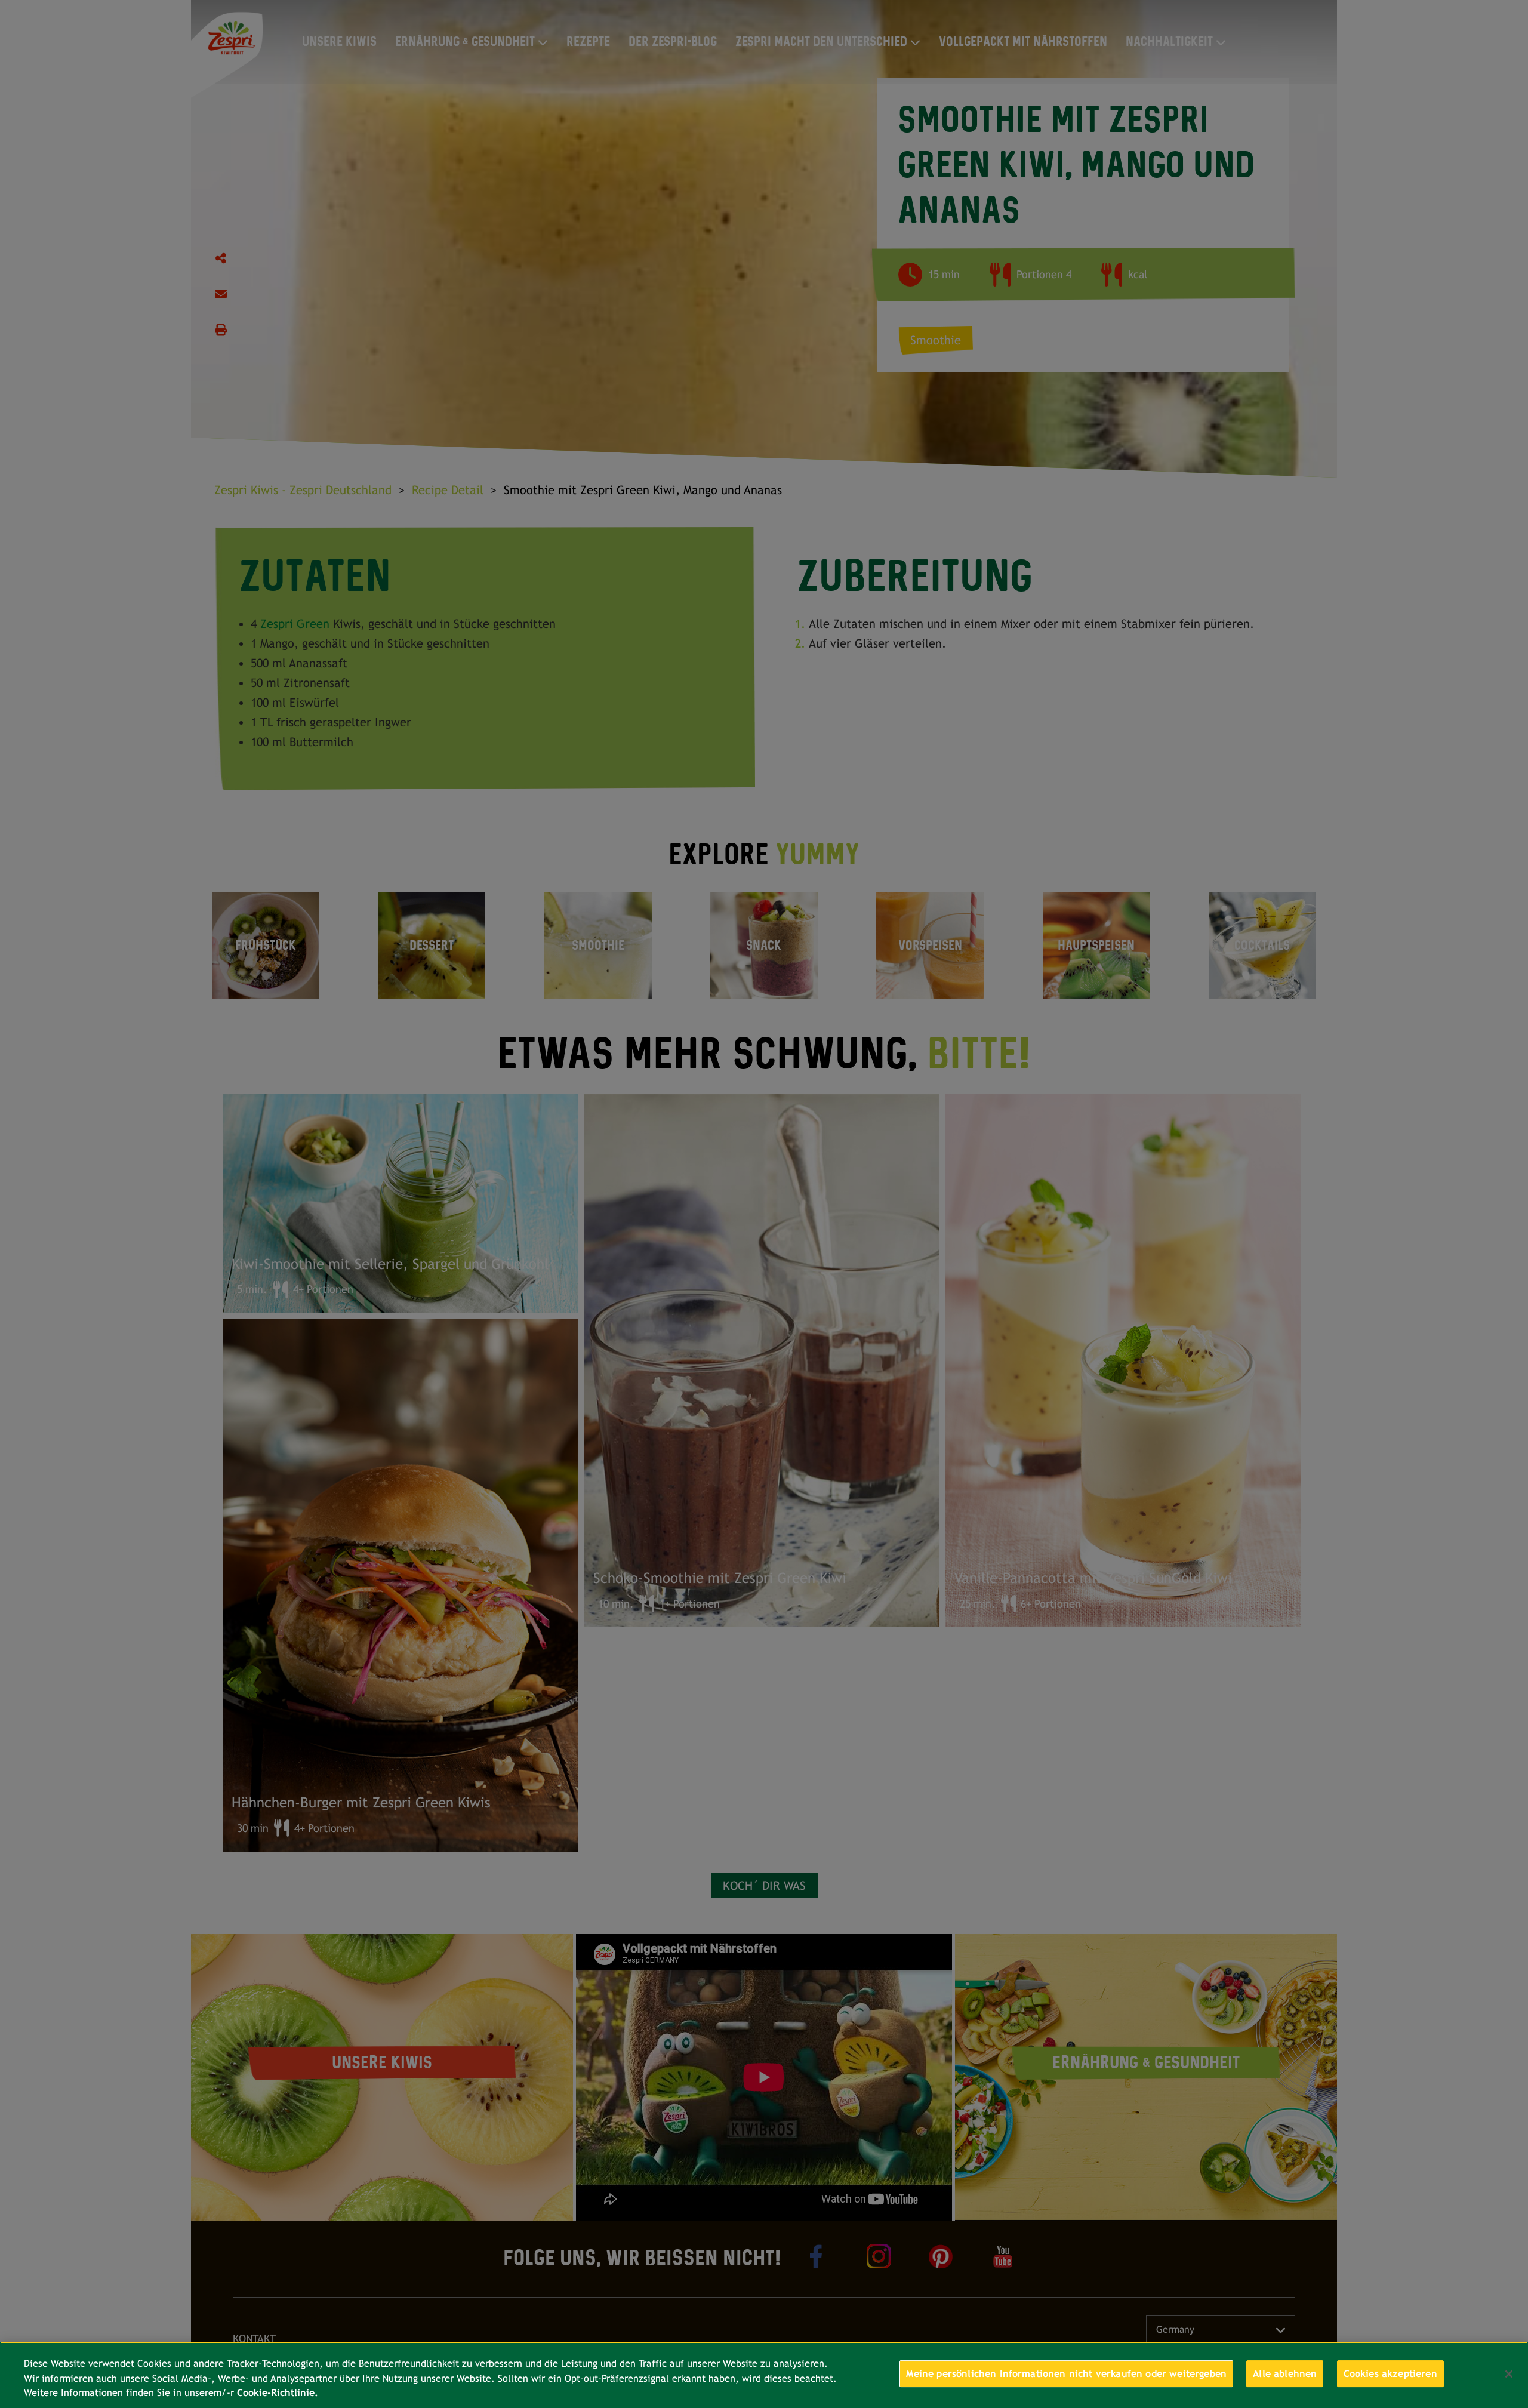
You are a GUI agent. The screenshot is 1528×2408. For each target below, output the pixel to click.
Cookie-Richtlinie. (278, 2393)
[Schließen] (1509, 2374)
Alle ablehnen (1285, 2374)
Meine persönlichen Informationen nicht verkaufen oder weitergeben (1066, 2374)
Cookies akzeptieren (1390, 2374)
